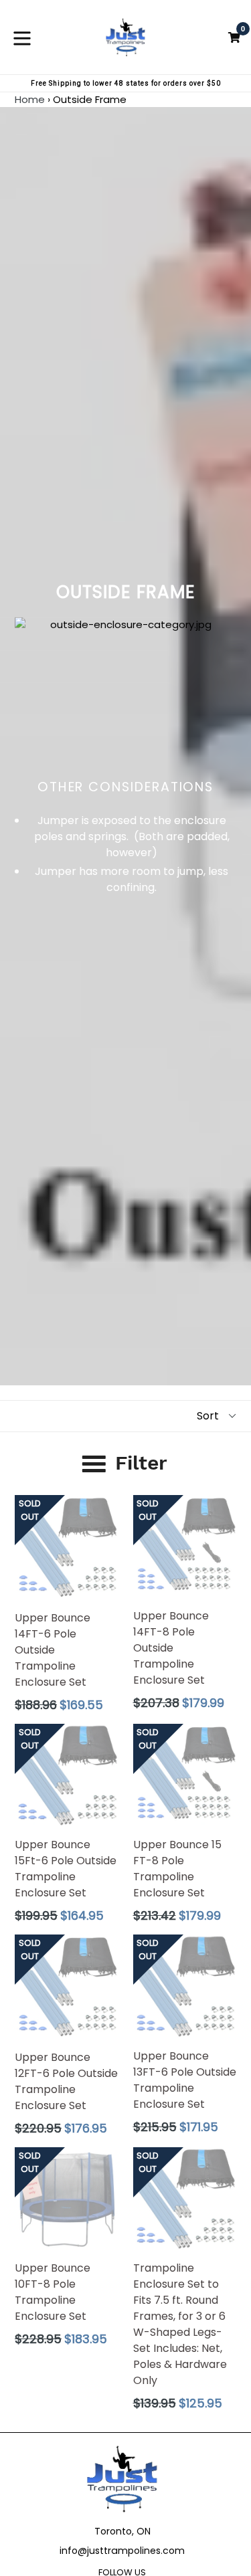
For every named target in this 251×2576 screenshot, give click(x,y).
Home (30, 99)
